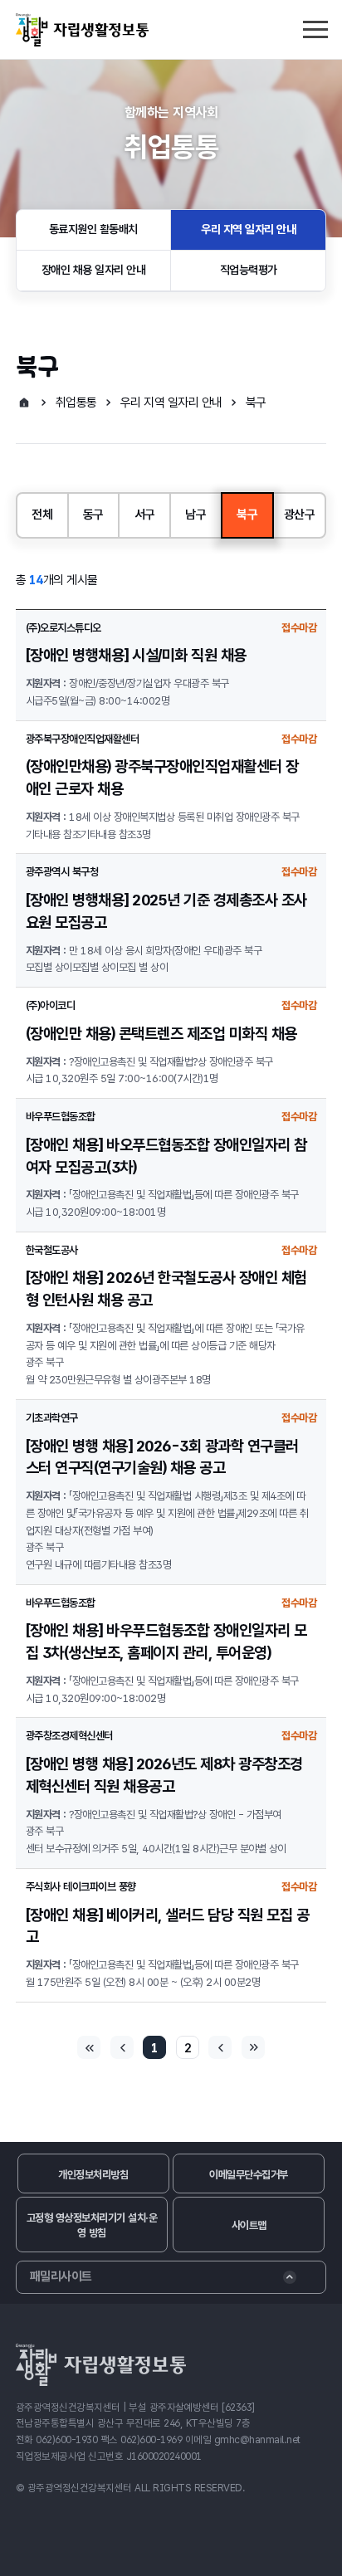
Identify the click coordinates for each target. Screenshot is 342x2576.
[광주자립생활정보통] (83, 30)
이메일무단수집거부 (249, 2175)
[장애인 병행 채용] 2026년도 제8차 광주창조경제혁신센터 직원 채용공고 (164, 1775)
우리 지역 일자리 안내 (248, 229)
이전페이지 (122, 2047)
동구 (93, 515)
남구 (195, 515)
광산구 (300, 515)
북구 (256, 402)
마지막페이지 (253, 2047)
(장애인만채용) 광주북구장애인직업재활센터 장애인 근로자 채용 (162, 778)
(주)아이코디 (51, 1005)
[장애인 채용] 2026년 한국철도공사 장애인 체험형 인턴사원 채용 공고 (166, 1289)
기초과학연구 (52, 1418)
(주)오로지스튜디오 (64, 628)
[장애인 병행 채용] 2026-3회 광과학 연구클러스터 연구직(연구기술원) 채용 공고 (162, 1457)
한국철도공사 (52, 1250)
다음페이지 (220, 2047)
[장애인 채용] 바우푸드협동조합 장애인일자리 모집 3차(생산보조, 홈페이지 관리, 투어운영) (166, 1642)
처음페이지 (89, 2047)
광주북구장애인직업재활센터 (83, 739)
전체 (42, 515)
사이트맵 (249, 2225)
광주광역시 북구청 (62, 872)
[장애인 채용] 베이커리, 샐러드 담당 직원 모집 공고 (168, 1926)
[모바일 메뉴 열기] (315, 27)
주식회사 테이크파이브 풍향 (81, 1887)
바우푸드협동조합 (61, 1117)
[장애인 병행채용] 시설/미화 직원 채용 (136, 655)
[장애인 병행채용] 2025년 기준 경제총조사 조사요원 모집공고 (166, 911)
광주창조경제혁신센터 (69, 1736)
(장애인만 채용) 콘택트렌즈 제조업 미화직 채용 (161, 1034)
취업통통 (76, 402)
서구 (145, 515)
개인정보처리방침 (93, 2175)
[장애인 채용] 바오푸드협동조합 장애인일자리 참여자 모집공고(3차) (166, 1156)
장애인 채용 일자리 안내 (94, 270)
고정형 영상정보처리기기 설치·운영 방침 (92, 2225)
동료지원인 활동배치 (93, 229)
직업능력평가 (249, 270)
